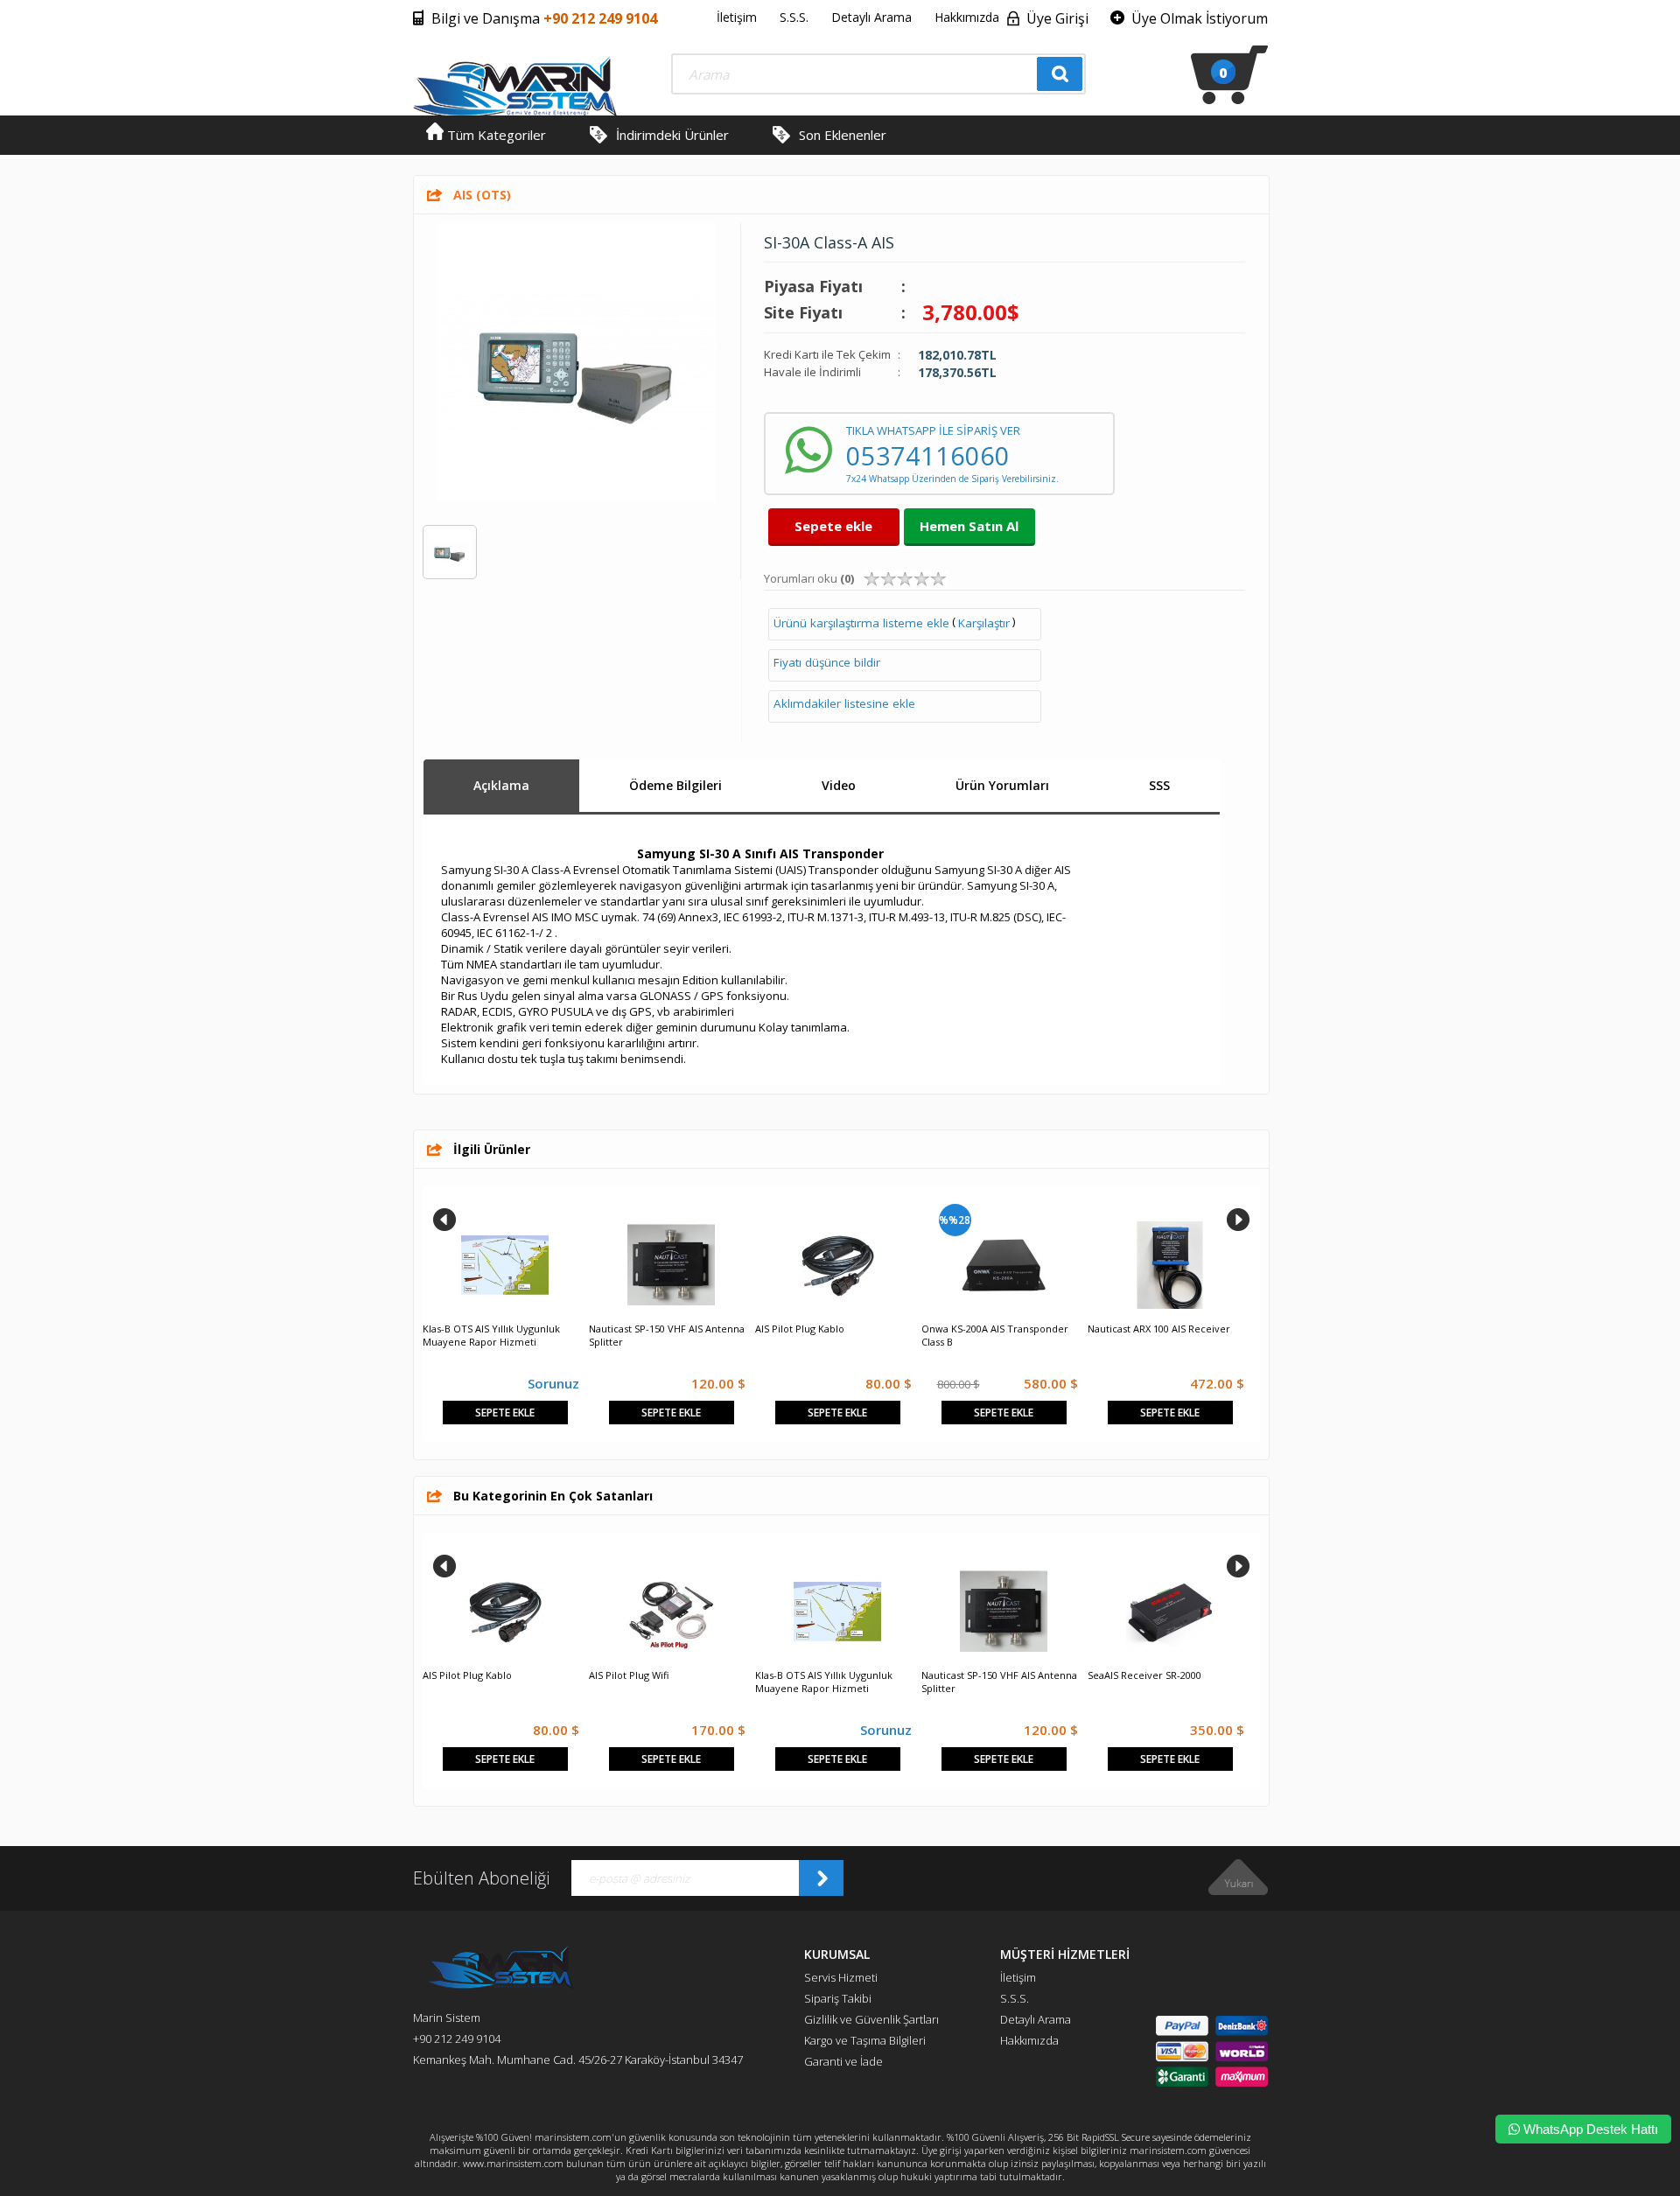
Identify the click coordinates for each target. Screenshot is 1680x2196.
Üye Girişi (1057, 18)
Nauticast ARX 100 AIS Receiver (1159, 1329)
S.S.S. (794, 17)
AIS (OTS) (482, 195)
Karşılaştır (984, 623)
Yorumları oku (809, 578)
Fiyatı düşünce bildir (827, 662)
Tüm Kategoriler (495, 135)
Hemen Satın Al (969, 526)
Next (1238, 1220)
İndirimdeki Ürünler (672, 135)
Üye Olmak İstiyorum (1200, 18)
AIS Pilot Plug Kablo (800, 1329)
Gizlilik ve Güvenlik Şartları (871, 2019)
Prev (444, 1220)
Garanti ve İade (843, 2061)
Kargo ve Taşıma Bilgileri (865, 2040)
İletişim (737, 17)
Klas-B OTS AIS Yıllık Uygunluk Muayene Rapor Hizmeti (491, 1335)
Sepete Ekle (505, 1413)
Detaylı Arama (871, 17)
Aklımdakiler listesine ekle (844, 703)
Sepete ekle (833, 526)
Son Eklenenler (843, 135)
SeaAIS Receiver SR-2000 (1144, 1675)
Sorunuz (553, 1383)
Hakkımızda (967, 17)
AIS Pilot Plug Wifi (629, 1675)
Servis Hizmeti (841, 1977)
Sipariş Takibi (838, 1998)
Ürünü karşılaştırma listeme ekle (861, 623)
